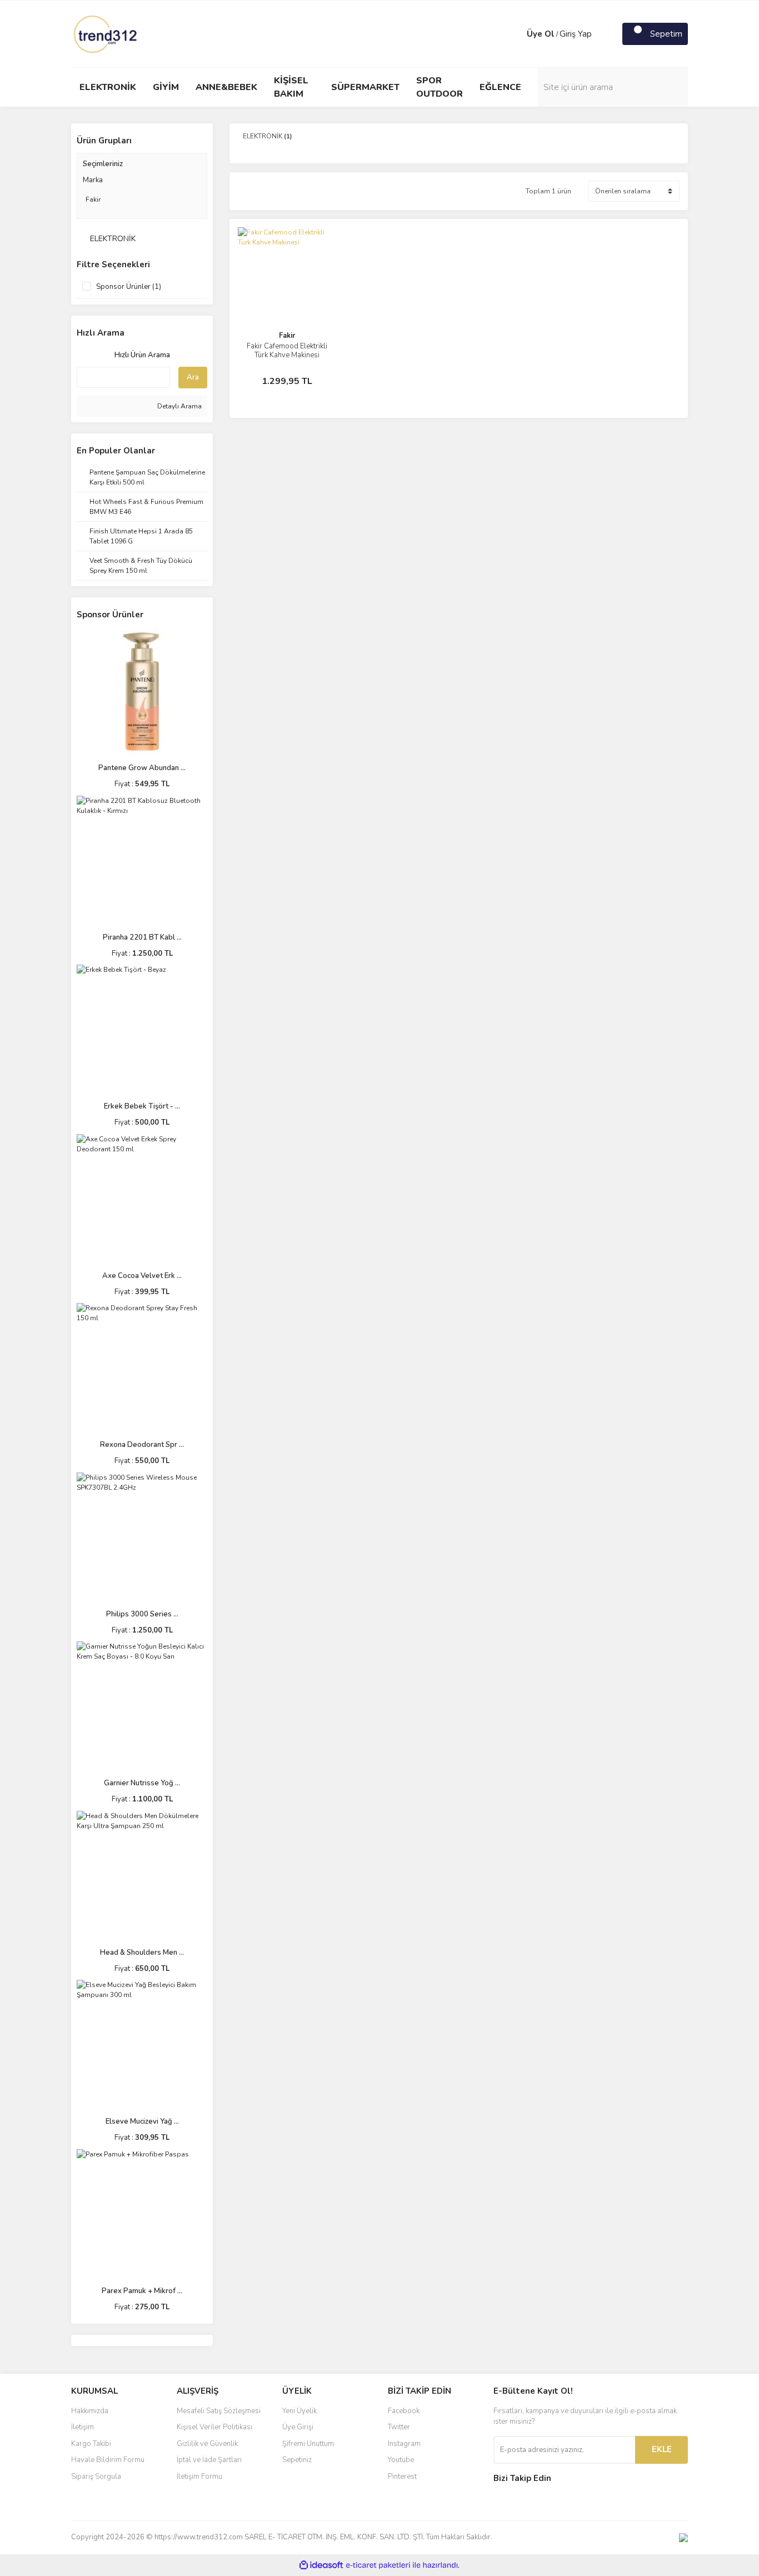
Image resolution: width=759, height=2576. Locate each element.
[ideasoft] (321, 2565)
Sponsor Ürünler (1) (129, 287)
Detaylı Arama (179, 406)
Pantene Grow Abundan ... (142, 768)
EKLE (662, 2449)
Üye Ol (541, 34)
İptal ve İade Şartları (209, 2460)
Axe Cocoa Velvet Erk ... (142, 1276)
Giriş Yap (576, 34)
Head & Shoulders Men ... (142, 1953)
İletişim (83, 2427)
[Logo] (106, 33)
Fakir (287, 336)
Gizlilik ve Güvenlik (207, 2444)
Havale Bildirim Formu (108, 2460)
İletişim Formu (199, 2477)
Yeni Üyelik (299, 2411)
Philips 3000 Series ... (142, 1614)
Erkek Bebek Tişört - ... (142, 1106)
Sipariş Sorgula (96, 2477)
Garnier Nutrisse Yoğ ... (142, 1783)
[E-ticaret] (378, 2565)
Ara (193, 377)
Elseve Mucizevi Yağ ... (142, 2121)
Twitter (399, 2427)
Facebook (404, 2411)
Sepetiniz (297, 2460)
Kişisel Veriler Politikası (214, 2427)
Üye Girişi (298, 2427)
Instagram (404, 2444)
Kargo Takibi (91, 2444)
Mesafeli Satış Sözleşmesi (219, 2411)
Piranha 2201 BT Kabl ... (142, 937)
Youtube (401, 2460)
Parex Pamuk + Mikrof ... (142, 2291)
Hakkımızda (90, 2411)
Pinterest (402, 2477)
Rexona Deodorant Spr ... (142, 1445)
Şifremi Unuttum (308, 2444)
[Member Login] (516, 34)
